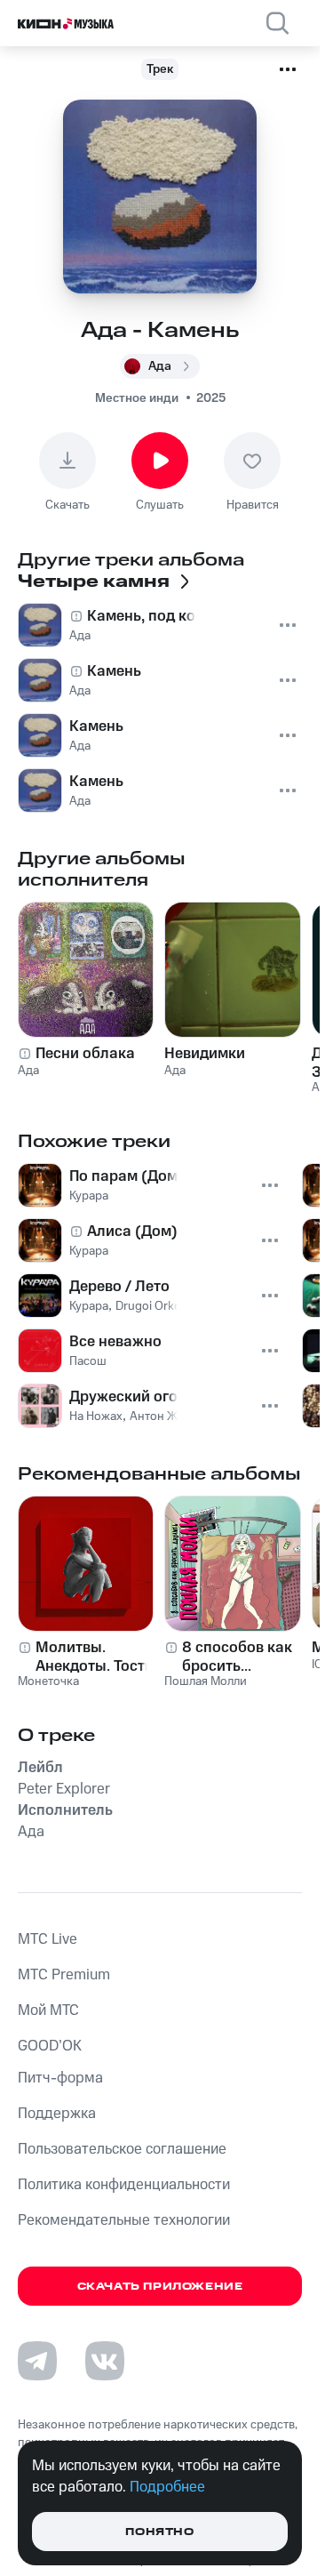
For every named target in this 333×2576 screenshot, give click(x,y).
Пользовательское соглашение (122, 2149)
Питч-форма (60, 2078)
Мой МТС (48, 2010)
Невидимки (205, 1054)
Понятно (159, 2532)
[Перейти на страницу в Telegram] (37, 2361)
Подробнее (167, 2487)
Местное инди (137, 398)
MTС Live (48, 1939)
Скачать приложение (160, 2287)
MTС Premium (64, 1975)
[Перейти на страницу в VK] (105, 2361)
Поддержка (57, 2114)
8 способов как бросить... (237, 1657)
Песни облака (85, 1054)
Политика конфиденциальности (124, 2185)
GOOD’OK (50, 2046)
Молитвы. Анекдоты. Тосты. (98, 1657)
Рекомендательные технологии (124, 2220)
